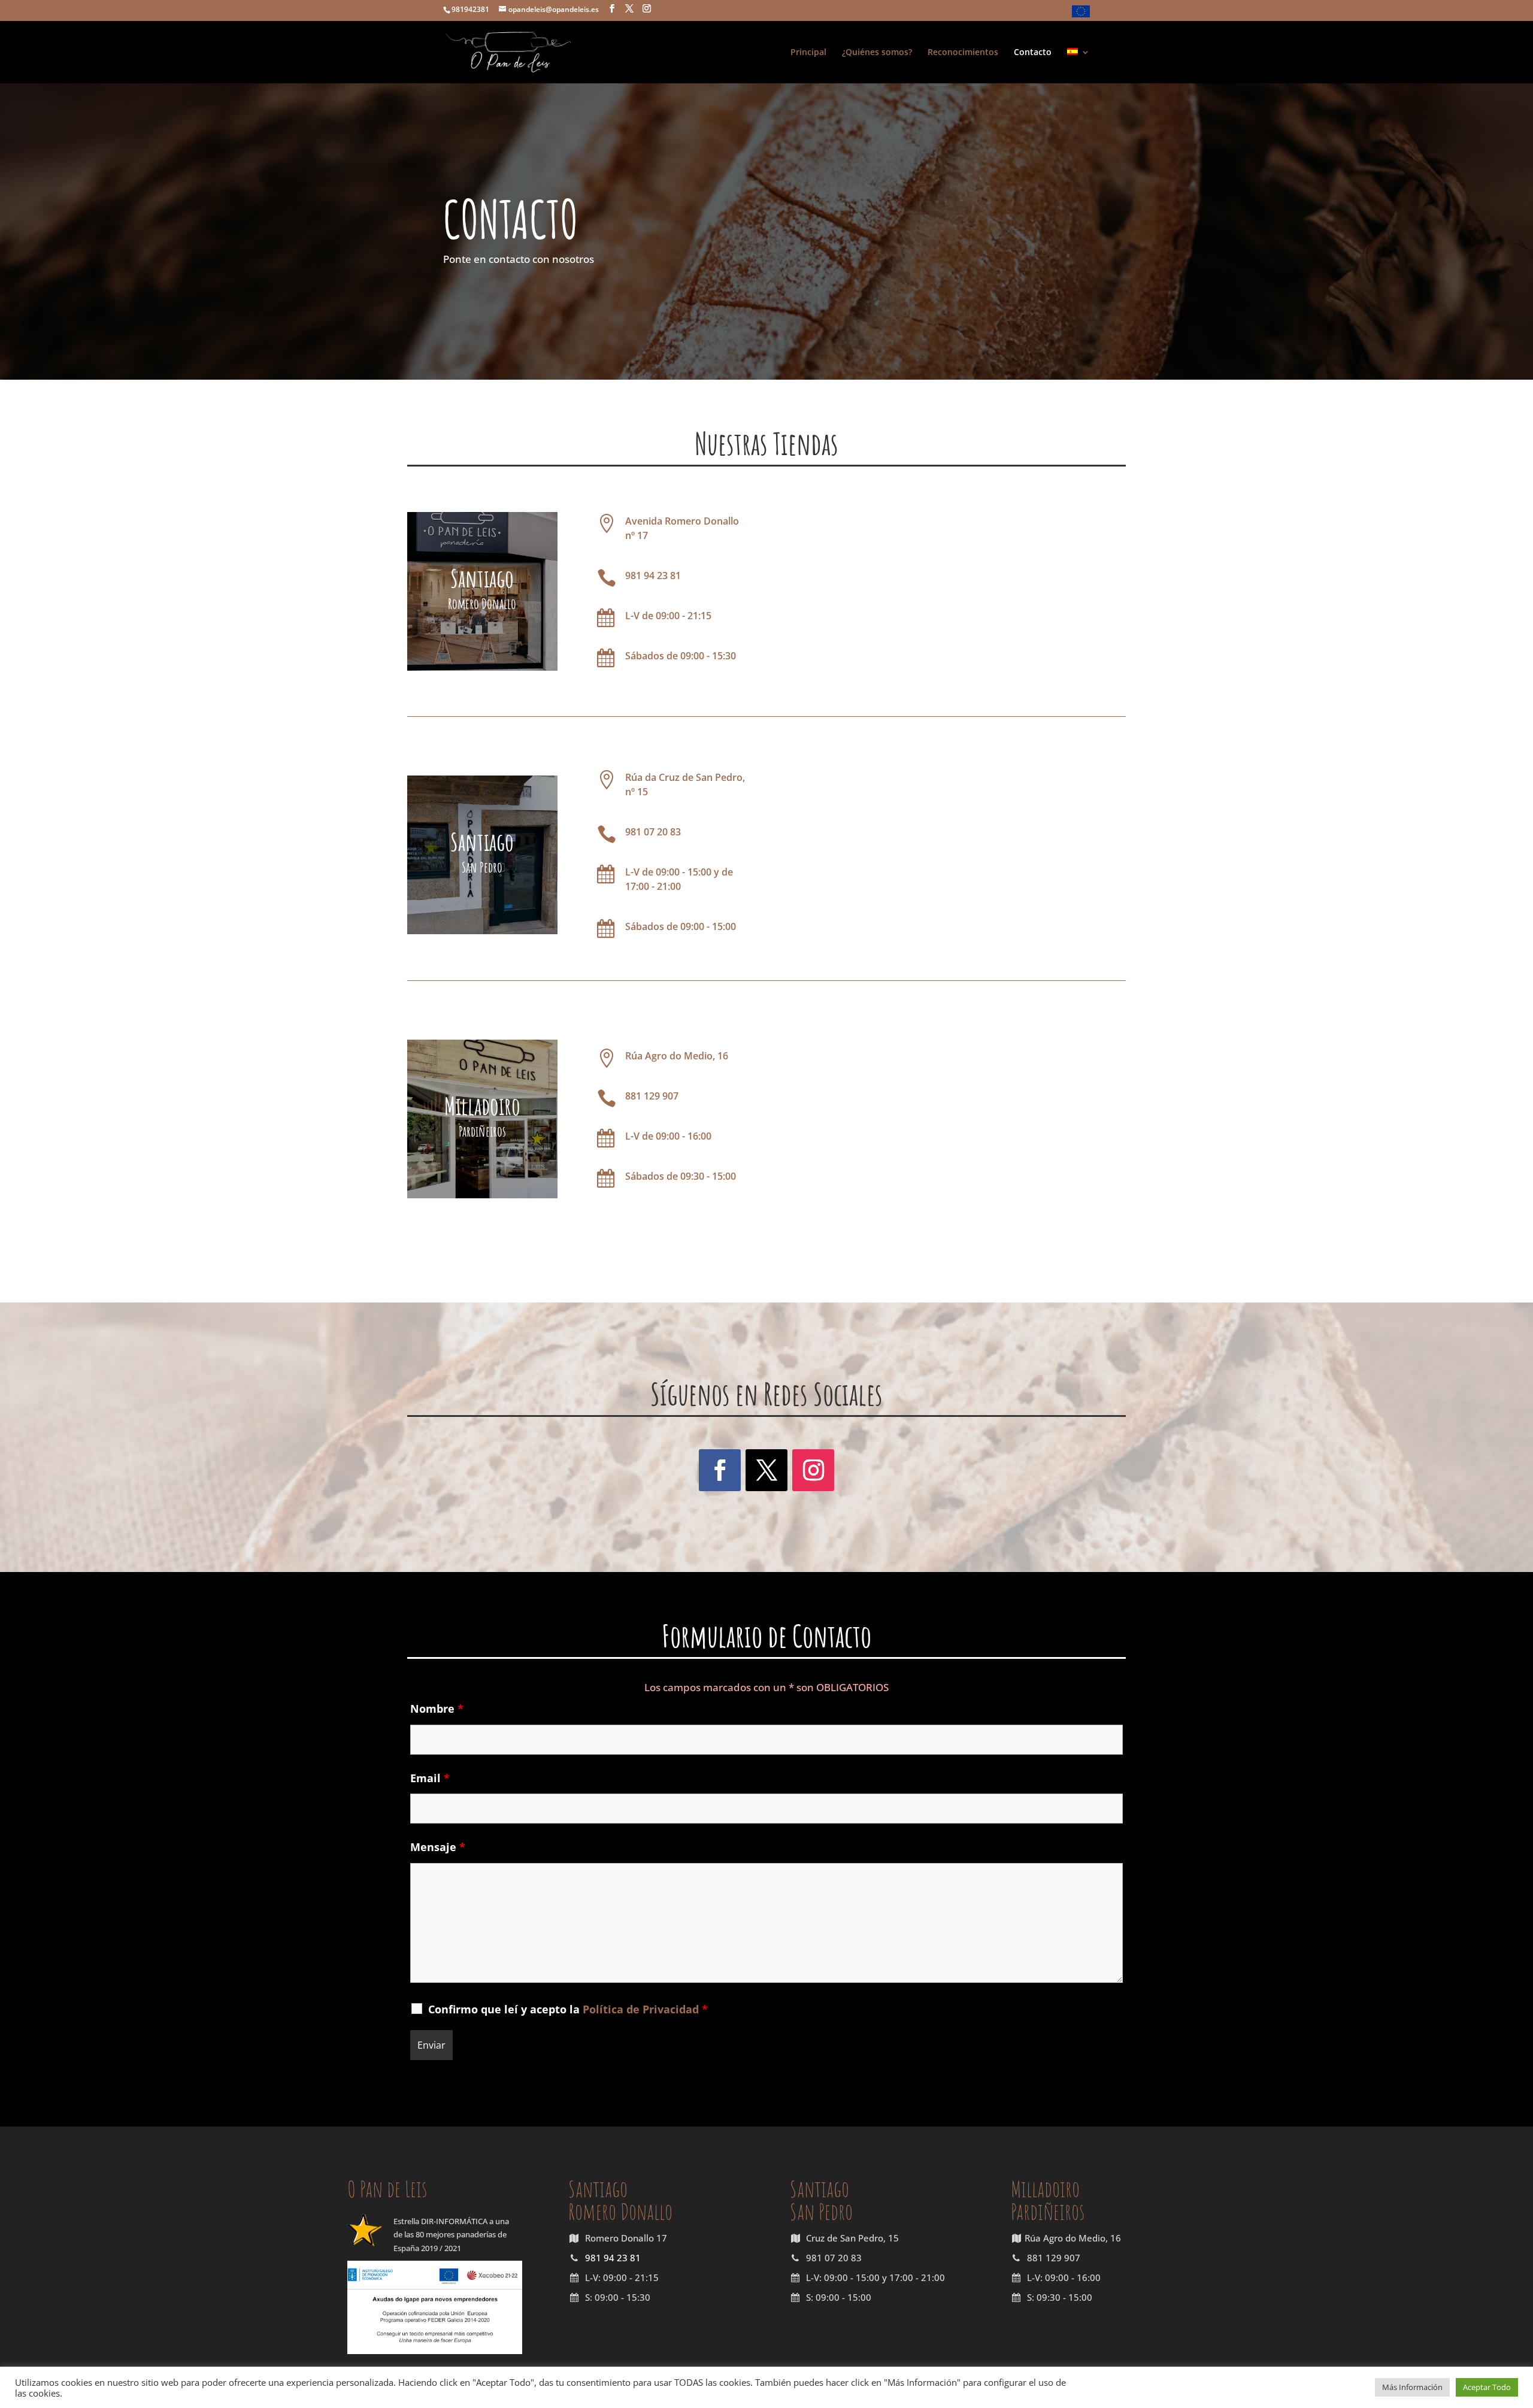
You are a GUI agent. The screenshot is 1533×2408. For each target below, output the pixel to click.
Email (430, 1778)
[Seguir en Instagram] (813, 1470)
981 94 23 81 (653, 576)
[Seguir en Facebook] (720, 1470)
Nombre (437, 1709)
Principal (808, 53)
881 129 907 (652, 1096)
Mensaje (438, 1847)
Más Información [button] (1412, 2387)
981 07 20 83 (653, 832)
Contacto (1033, 53)
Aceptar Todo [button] (1487, 2387)
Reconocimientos (963, 53)
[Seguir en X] (766, 1470)
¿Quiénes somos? (877, 53)
